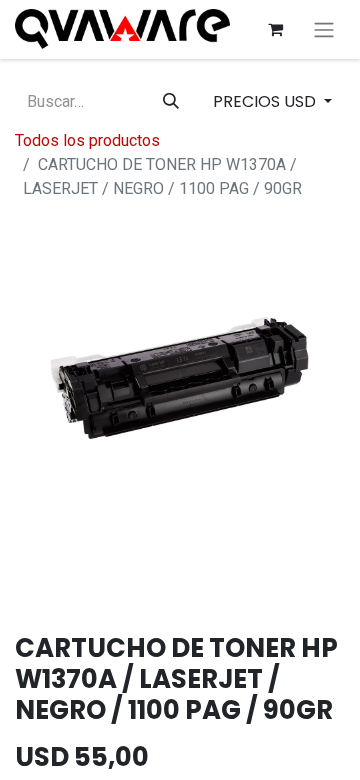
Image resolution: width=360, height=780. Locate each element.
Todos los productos (87, 140)
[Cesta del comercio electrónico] (275, 29)
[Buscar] (171, 102)
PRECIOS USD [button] (266, 101)
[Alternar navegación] (324, 29)
